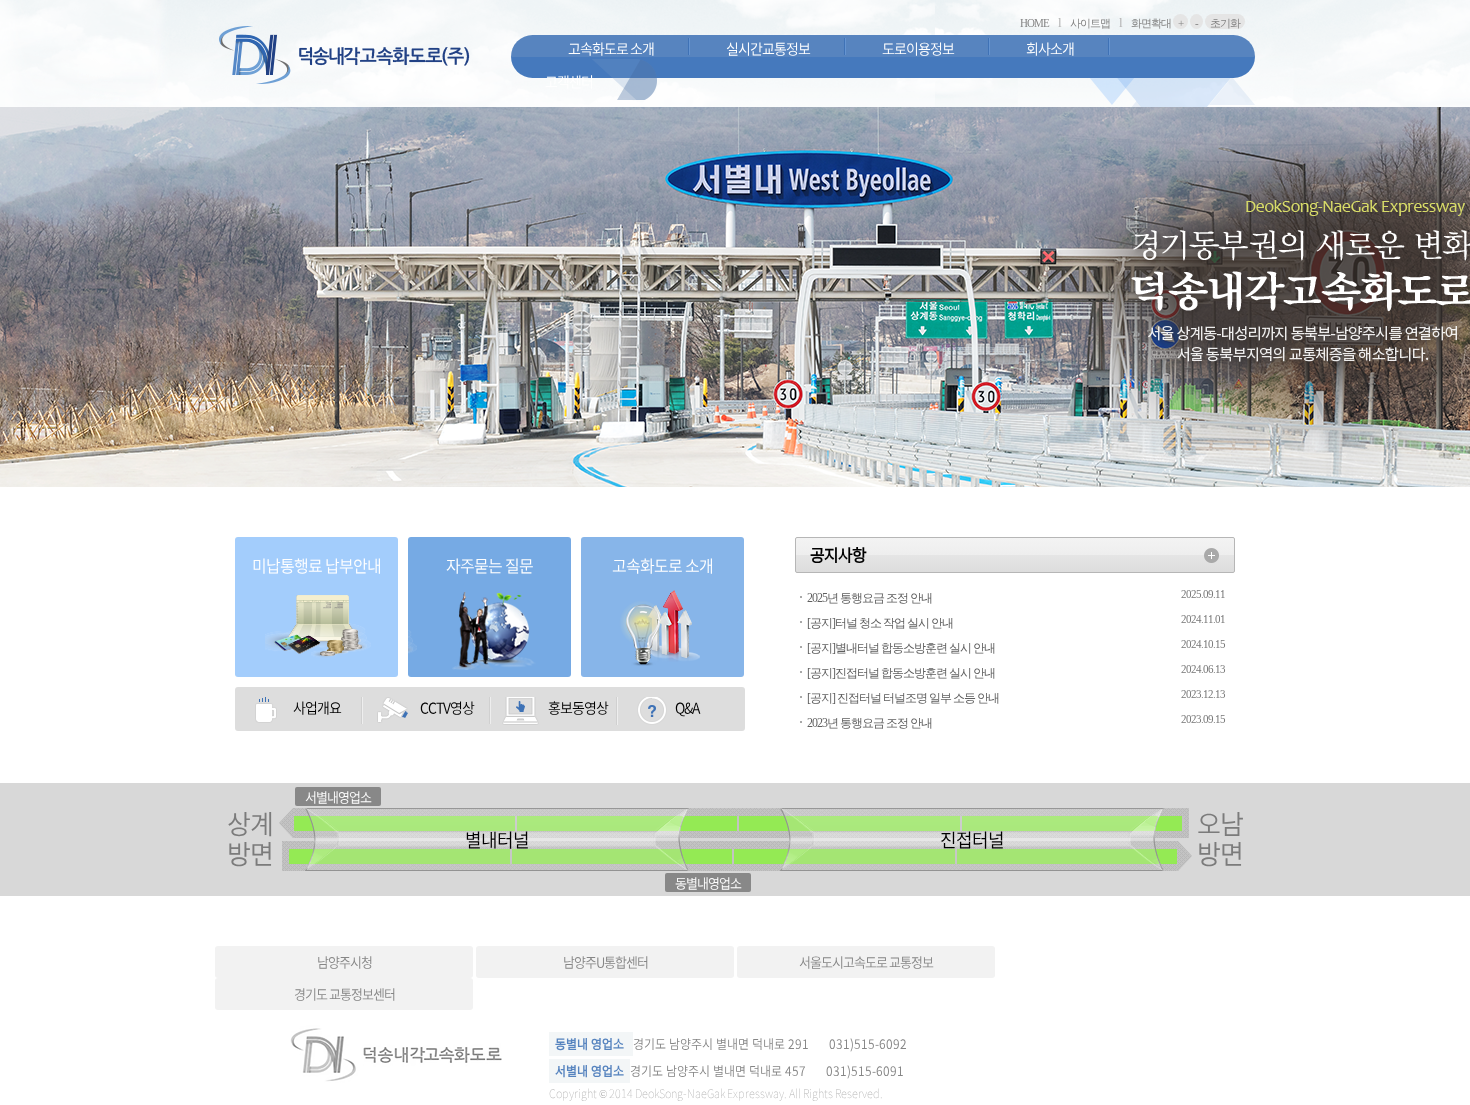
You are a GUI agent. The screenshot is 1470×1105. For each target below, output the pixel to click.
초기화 (1225, 23)
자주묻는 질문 (489, 565)
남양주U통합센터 (605, 961)
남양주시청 (344, 961)
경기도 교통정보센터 (344, 993)
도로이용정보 (918, 48)
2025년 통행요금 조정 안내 (869, 598)
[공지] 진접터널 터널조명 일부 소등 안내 (903, 698)
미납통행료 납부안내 (316, 565)
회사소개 (1050, 48)
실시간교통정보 (768, 48)
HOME (1034, 23)
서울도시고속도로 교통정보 (866, 961)
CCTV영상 (447, 707)
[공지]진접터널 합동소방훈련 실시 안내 (901, 673)
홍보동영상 (578, 707)
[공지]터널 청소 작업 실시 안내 (880, 623)
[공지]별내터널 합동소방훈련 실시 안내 (901, 648)
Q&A (687, 707)
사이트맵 (1090, 23)
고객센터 (569, 81)
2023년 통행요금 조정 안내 (869, 723)
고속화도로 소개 (611, 48)
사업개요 (317, 707)
